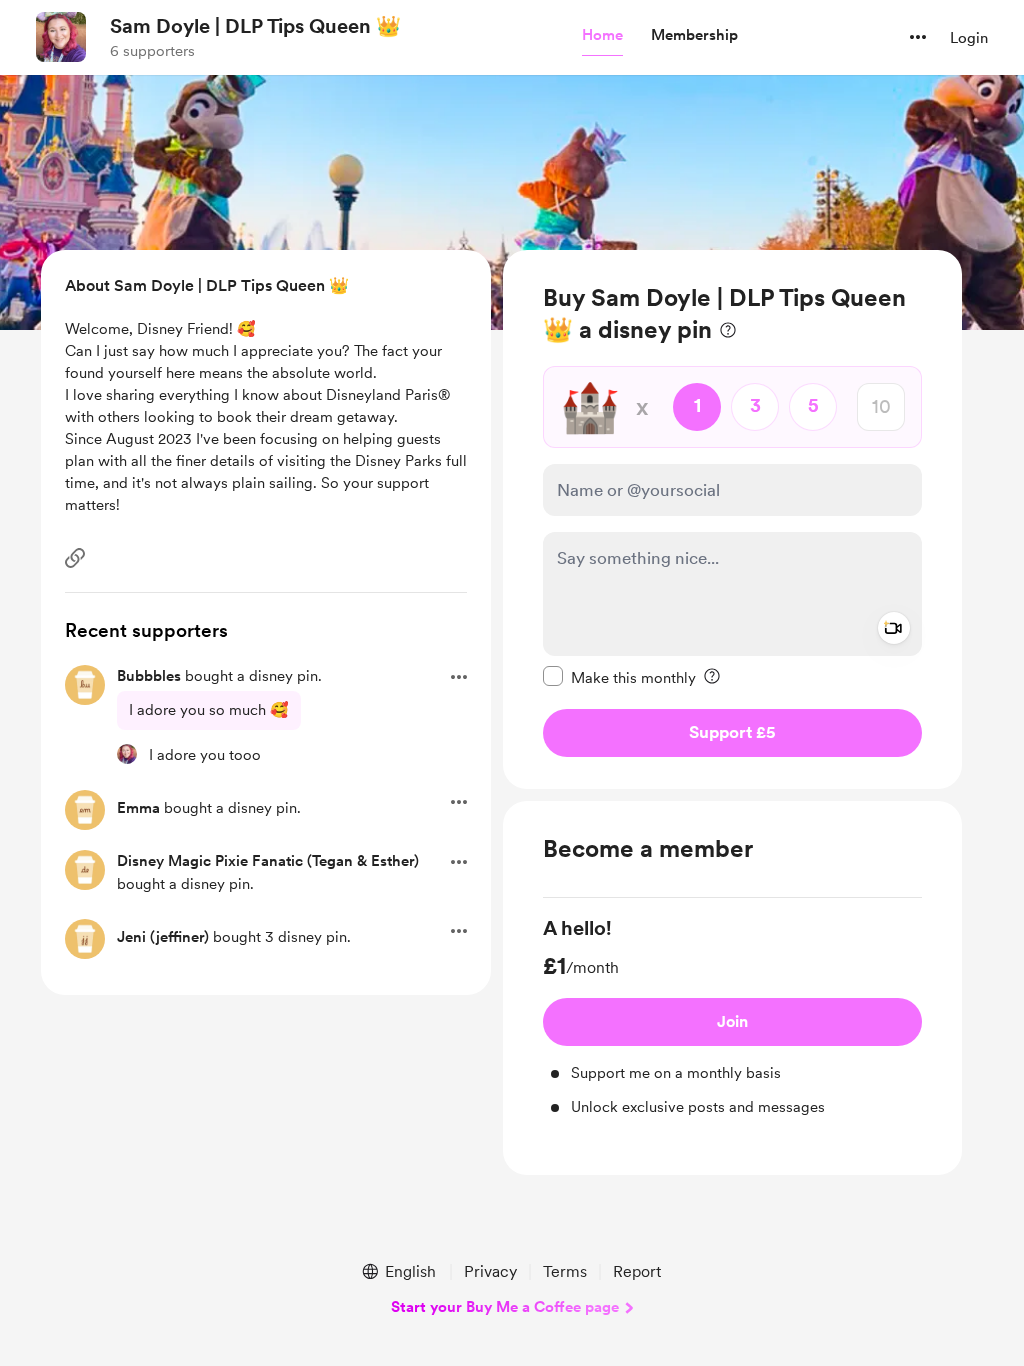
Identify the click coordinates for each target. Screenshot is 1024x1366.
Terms (565, 1271)
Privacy (490, 1271)
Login (969, 38)
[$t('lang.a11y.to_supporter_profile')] (127, 754)
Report (637, 1271)
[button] (602, 36)
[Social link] (75, 558)
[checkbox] (619, 677)
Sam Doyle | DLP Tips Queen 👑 (255, 26)
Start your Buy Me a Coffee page (505, 1307)
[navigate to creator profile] (61, 37)
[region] (732, 519)
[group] (732, 1016)
